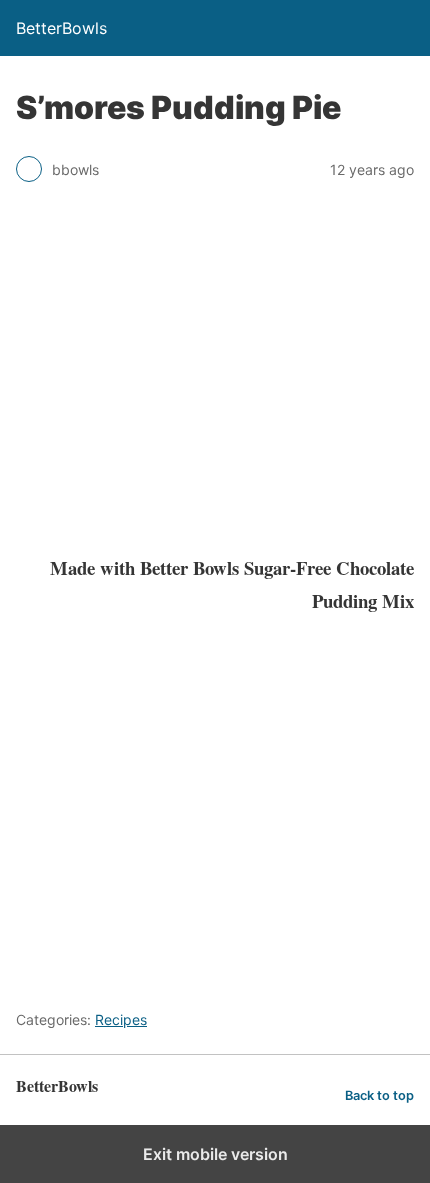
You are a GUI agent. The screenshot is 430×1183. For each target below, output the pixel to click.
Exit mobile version (215, 1154)
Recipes (121, 1019)
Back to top (379, 1095)
